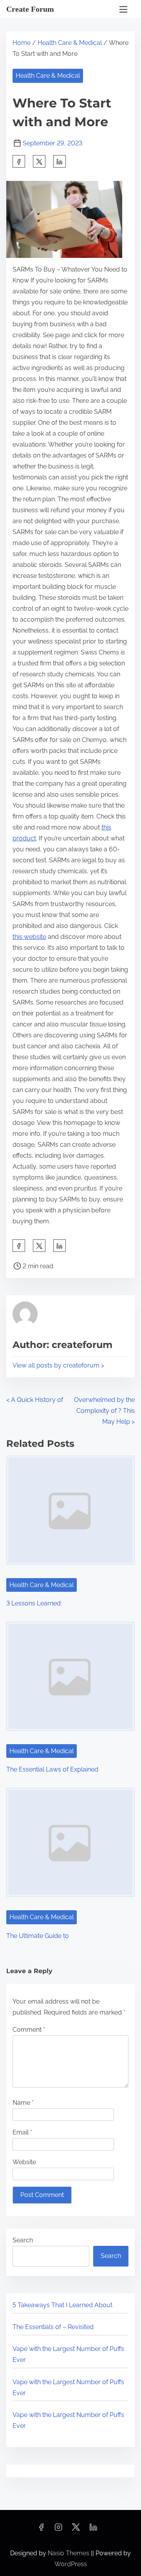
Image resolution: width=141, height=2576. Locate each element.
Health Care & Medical (70, 43)
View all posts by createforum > (58, 1365)
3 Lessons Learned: (34, 1603)
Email (22, 2132)
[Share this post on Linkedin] (60, 161)
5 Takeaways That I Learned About (62, 2305)
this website (29, 937)
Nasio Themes (69, 2553)
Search (23, 2240)
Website (24, 2162)
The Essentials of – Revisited (53, 2327)
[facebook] (19, 161)
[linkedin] (93, 2530)
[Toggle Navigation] (123, 9)
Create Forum (30, 9)
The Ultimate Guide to (38, 1936)
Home (22, 43)
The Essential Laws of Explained (52, 1769)
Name (23, 2103)
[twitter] (39, 161)
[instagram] (58, 2530)
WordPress (71, 2564)
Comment (29, 2030)
